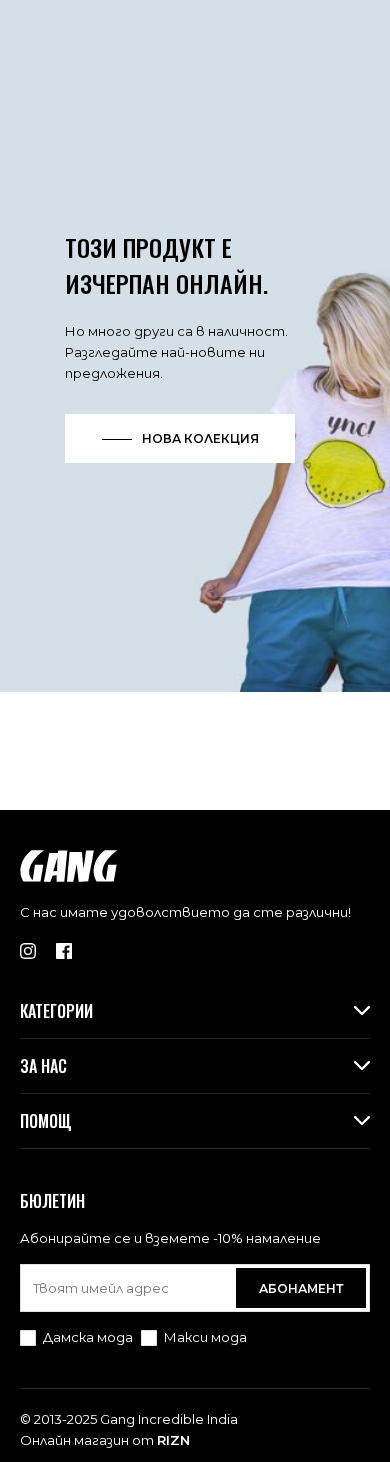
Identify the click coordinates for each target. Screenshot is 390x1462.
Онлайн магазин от (105, 1440)
